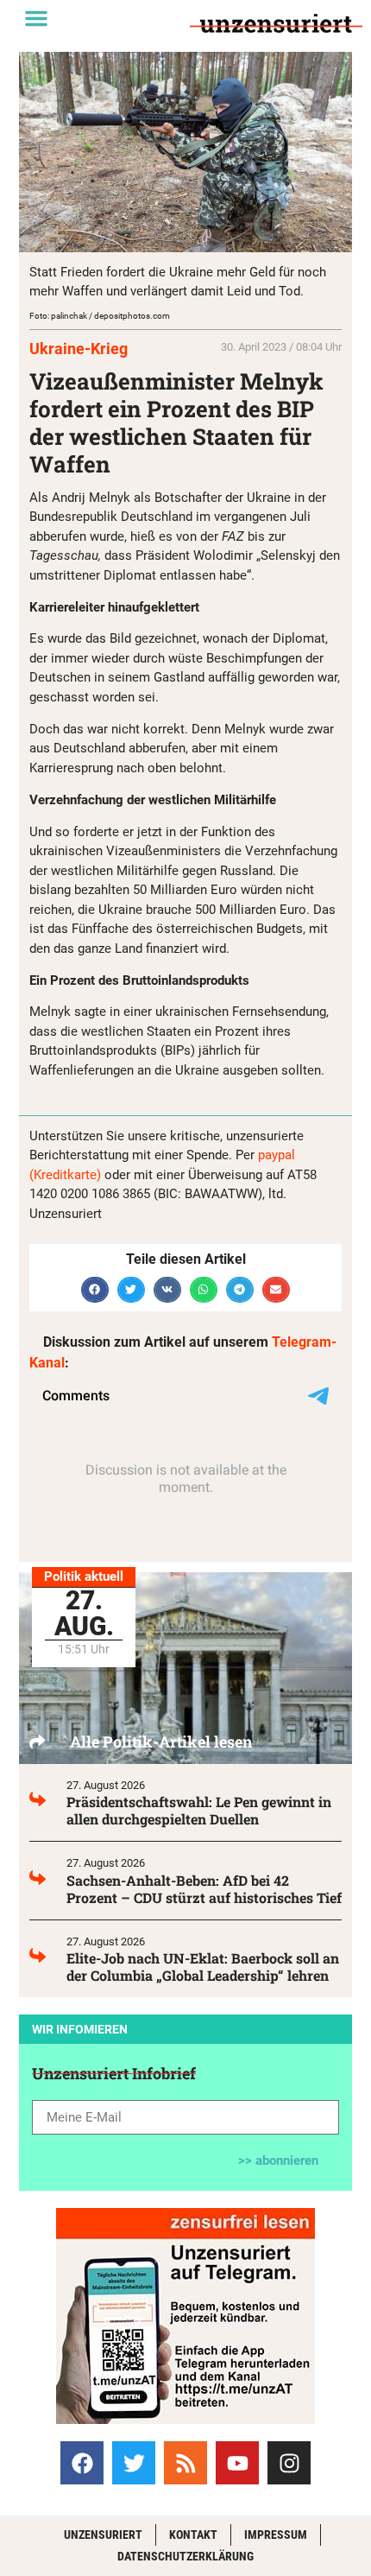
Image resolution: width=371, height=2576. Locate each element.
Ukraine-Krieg (79, 349)
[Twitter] (134, 2463)
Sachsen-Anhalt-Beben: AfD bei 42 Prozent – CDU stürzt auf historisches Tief (204, 1889)
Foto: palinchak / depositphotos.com (100, 316)
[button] (36, 18)
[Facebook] (82, 2463)
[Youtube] (237, 2463)
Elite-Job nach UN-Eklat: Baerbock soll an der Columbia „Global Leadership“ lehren (203, 1967)
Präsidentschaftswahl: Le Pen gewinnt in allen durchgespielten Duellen (199, 1810)
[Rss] (185, 2463)
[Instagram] (289, 2463)
